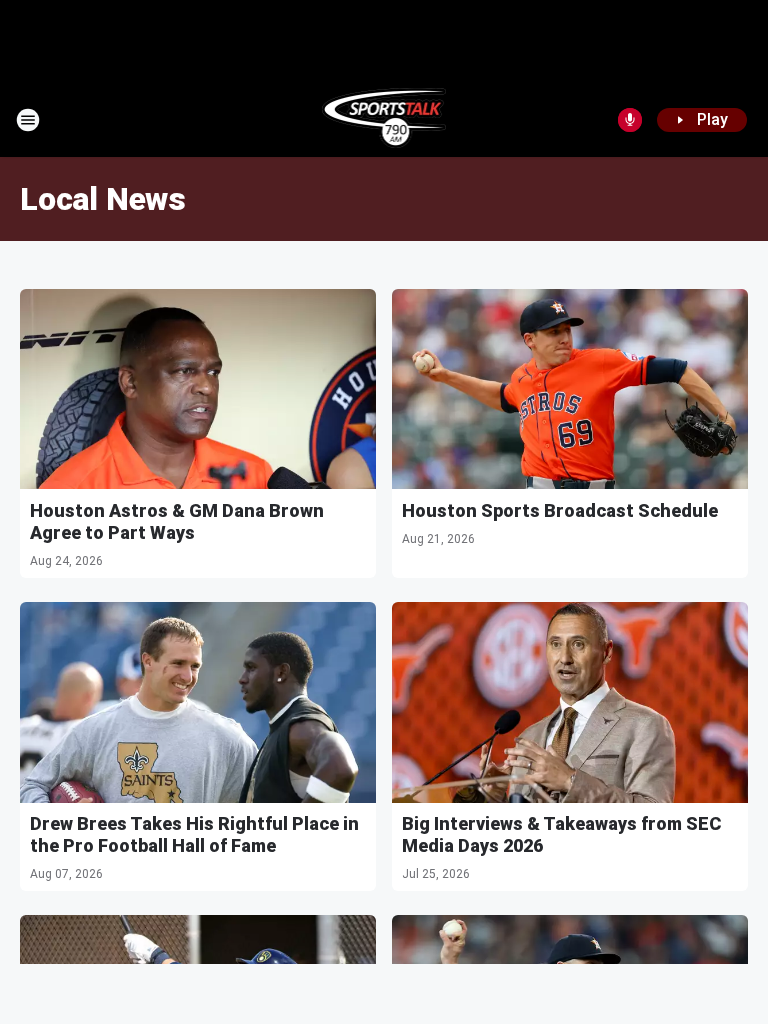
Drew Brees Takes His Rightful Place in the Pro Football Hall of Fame (194, 834)
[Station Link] (384, 120)
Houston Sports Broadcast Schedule (560, 510)
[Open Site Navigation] (28, 120)
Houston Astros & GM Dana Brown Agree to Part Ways (177, 521)
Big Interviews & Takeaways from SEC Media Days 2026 (561, 834)
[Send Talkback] (630, 120)
